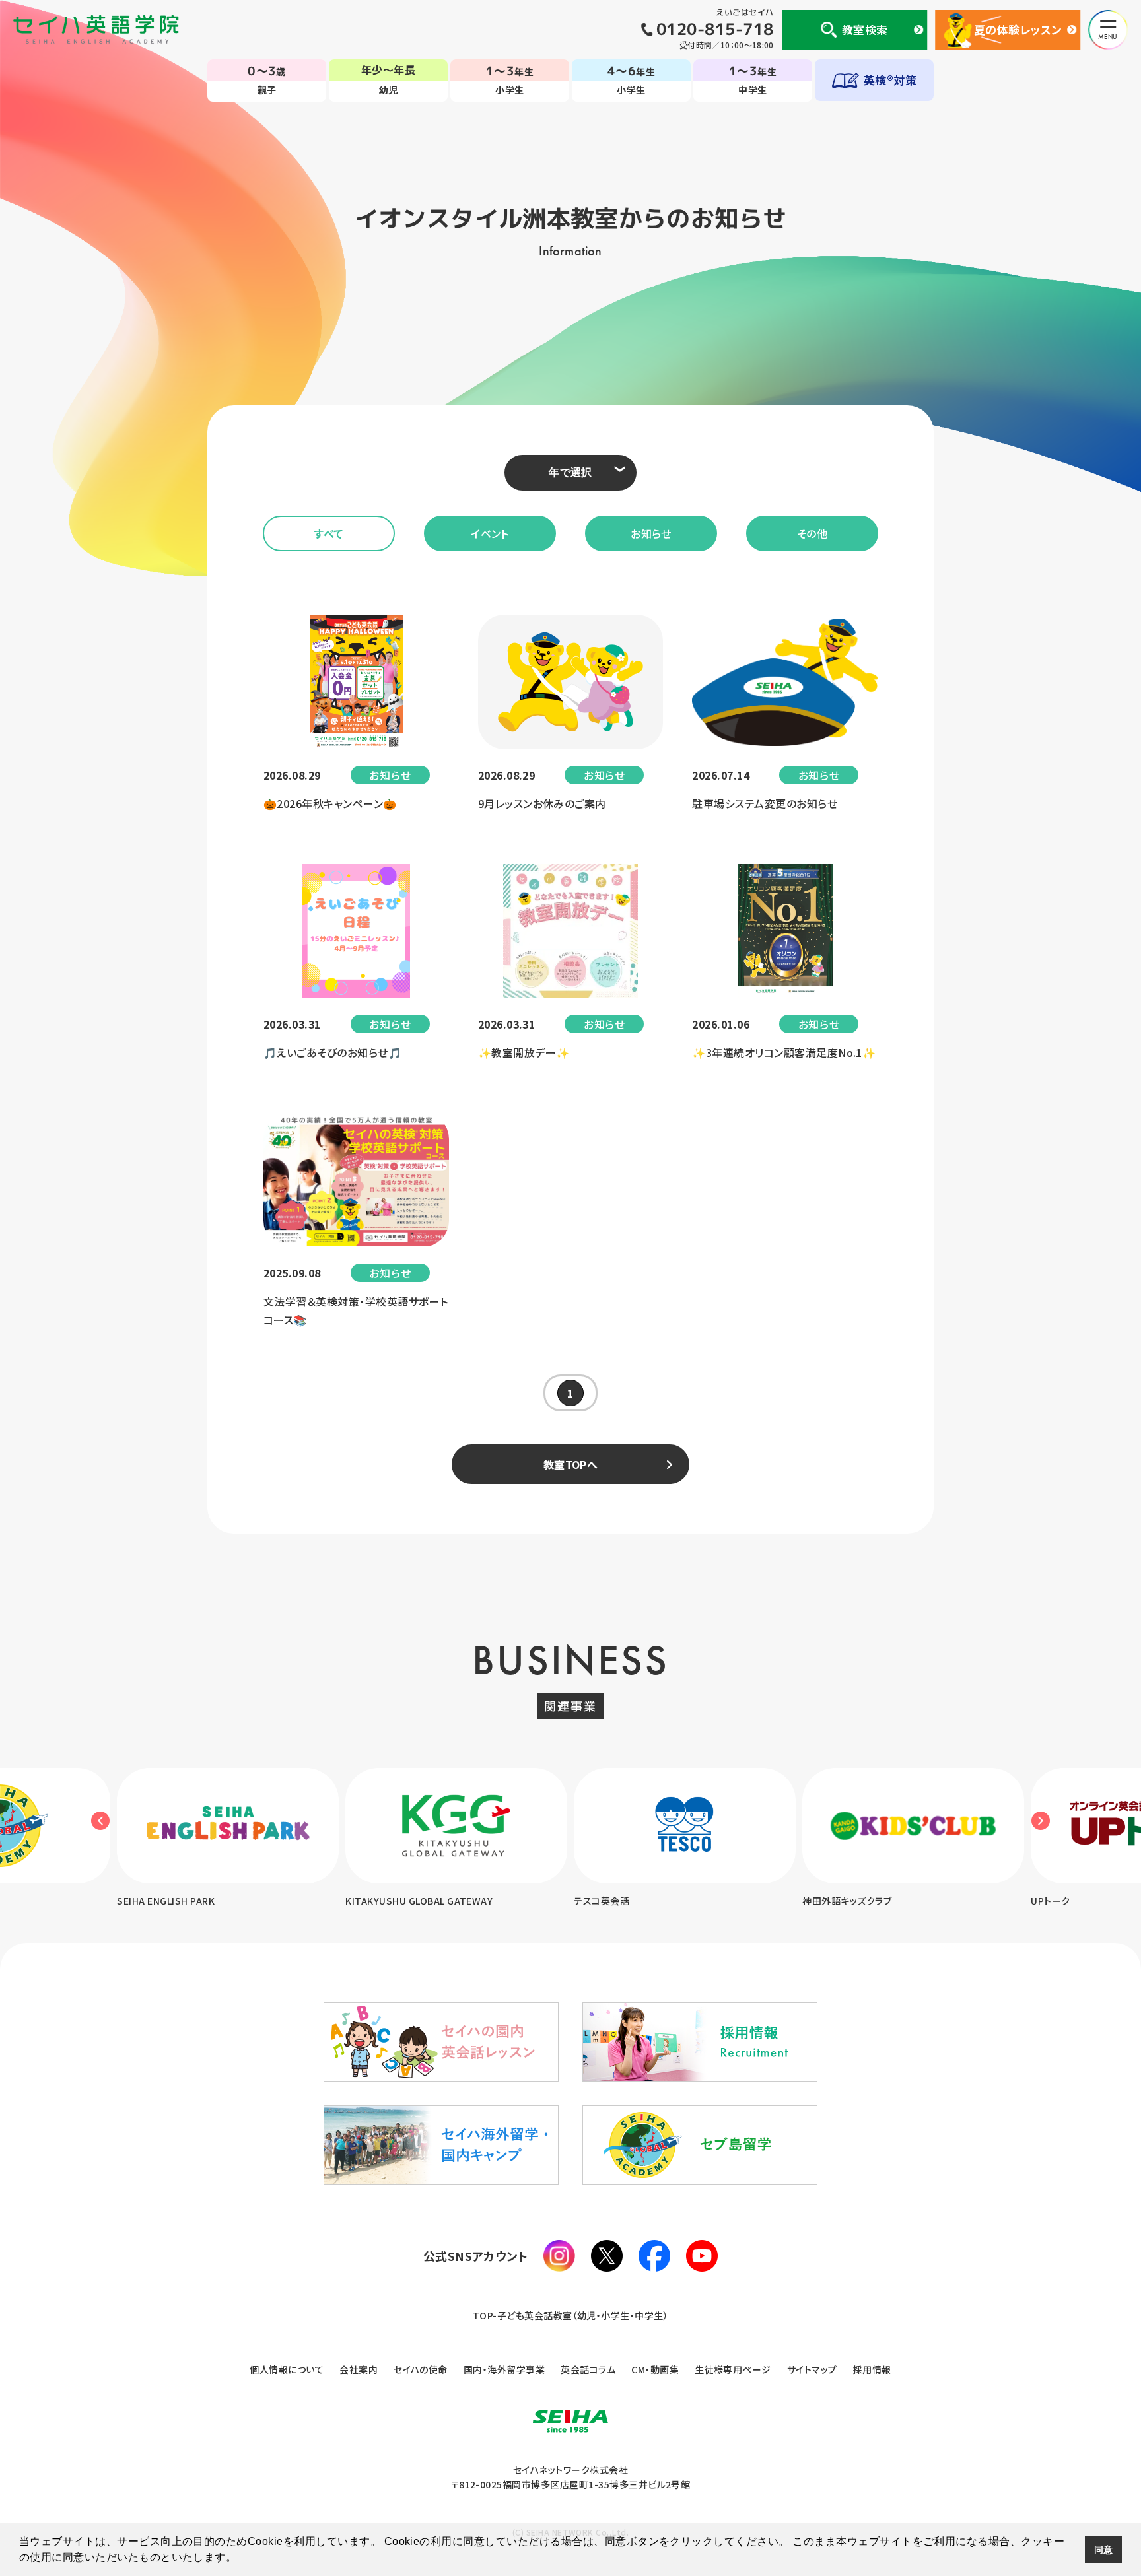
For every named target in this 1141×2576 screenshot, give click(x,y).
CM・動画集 (655, 2369)
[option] (228, 1839)
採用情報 (872, 2369)
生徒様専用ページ (733, 2369)
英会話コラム (588, 2369)
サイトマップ (812, 2369)
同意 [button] (1104, 2550)
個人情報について (287, 2369)
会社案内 (359, 2369)
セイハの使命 (421, 2369)
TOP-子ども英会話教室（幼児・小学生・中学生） (571, 2315)
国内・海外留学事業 (504, 2369)
